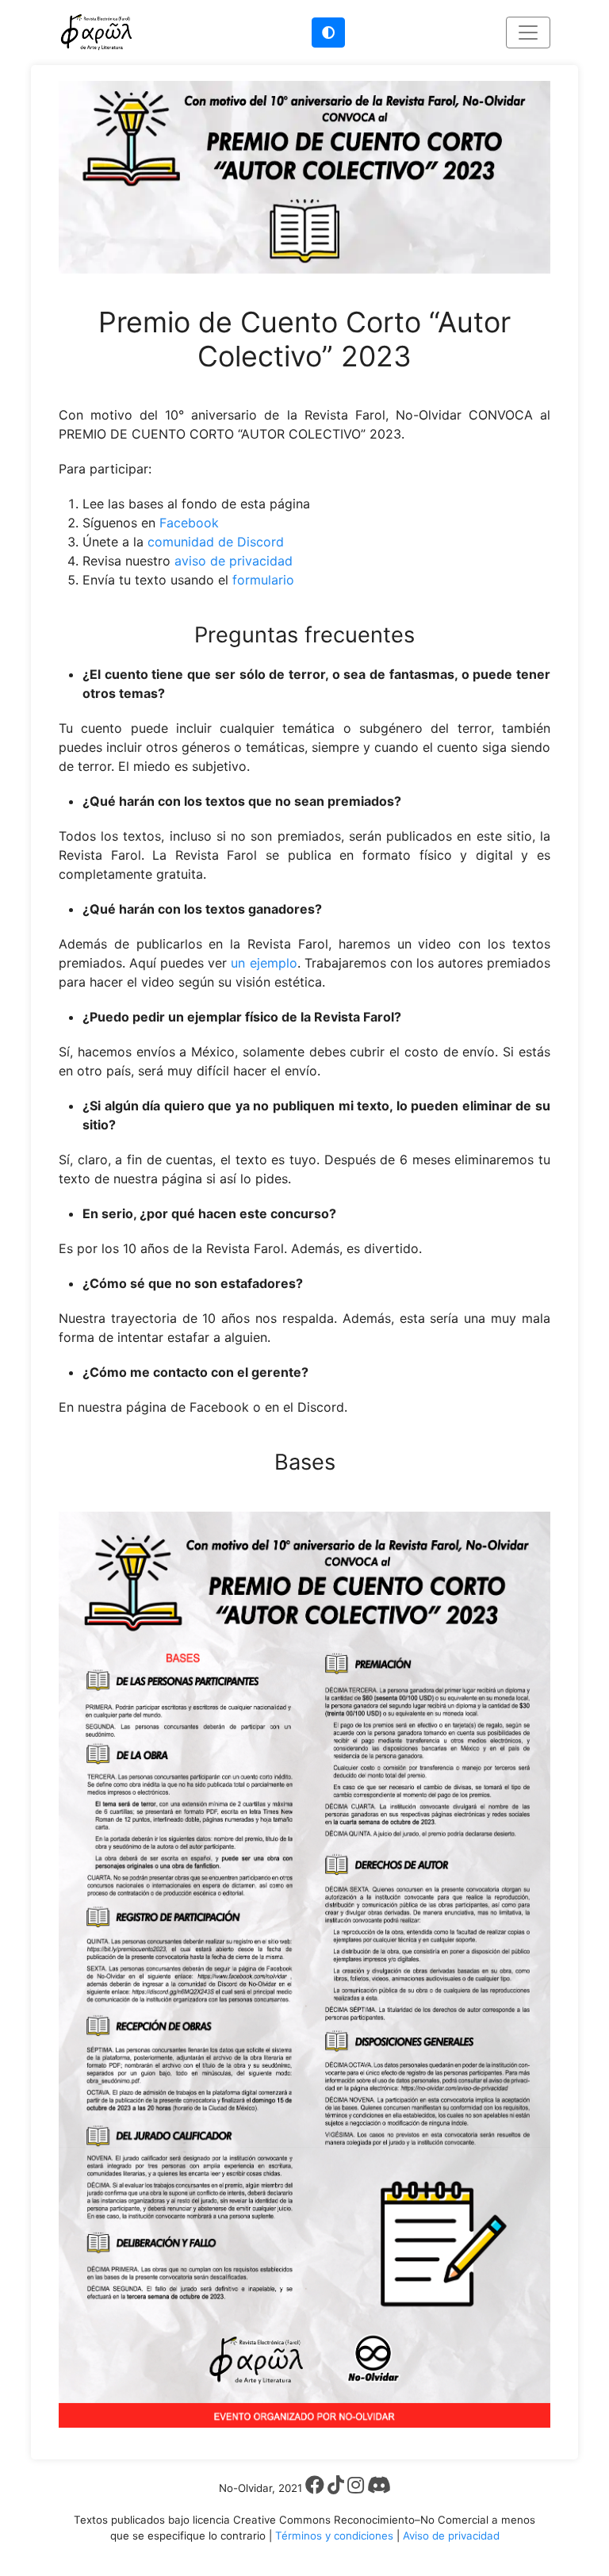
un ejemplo (264, 963)
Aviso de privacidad (451, 2536)
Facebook (189, 523)
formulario (263, 580)
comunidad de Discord (216, 542)
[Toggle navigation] (528, 33)
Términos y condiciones (334, 2536)
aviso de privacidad (234, 561)
